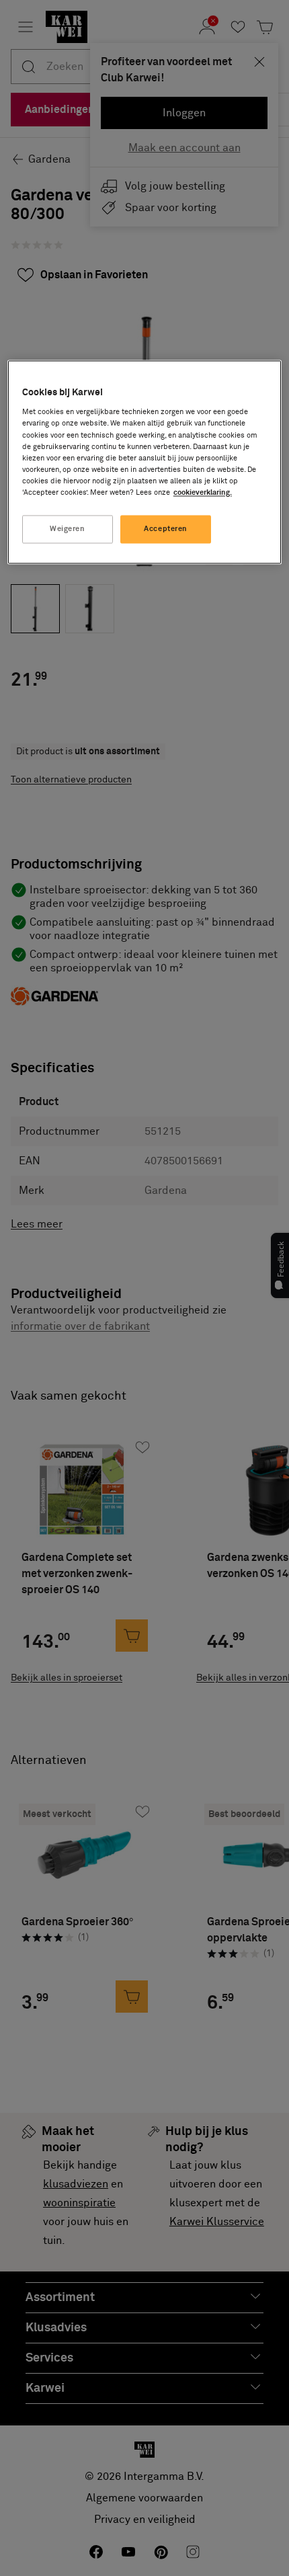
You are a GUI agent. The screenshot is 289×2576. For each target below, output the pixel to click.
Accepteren (166, 529)
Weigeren (68, 529)
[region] (145, 462)
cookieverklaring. (203, 492)
